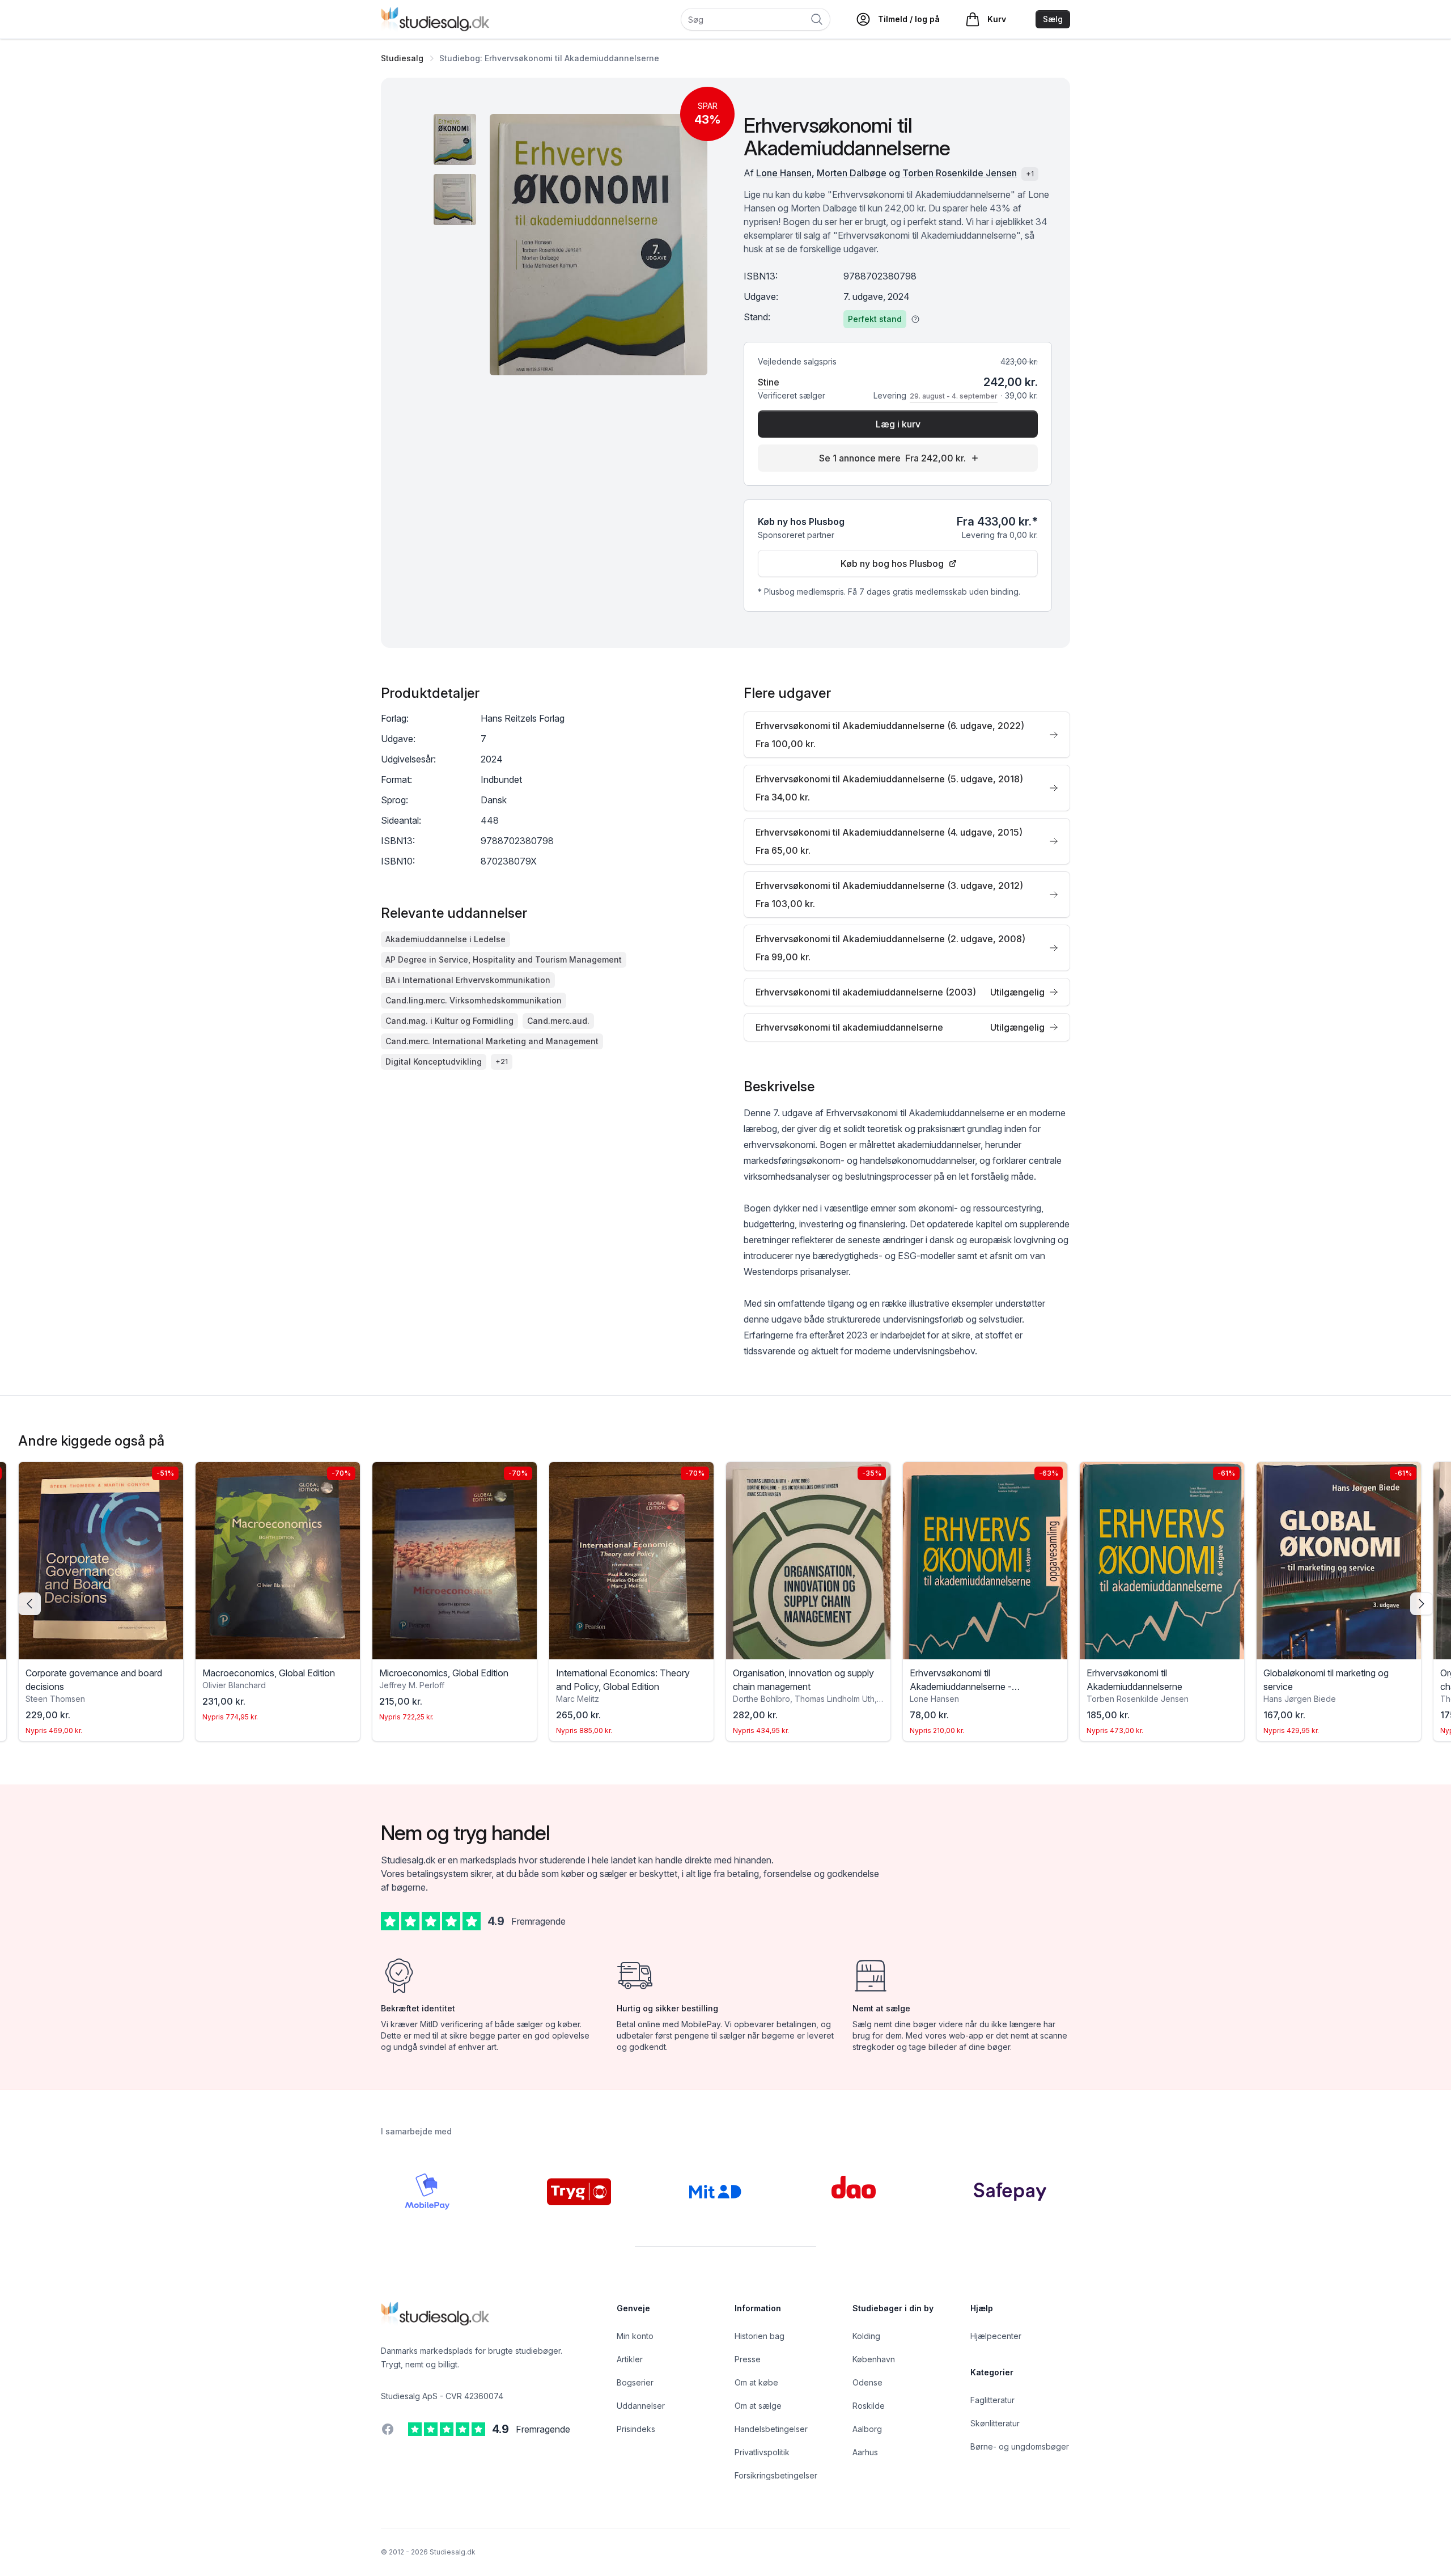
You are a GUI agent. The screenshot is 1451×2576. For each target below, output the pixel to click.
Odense (867, 2382)
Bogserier (635, 2382)
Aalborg (867, 2429)
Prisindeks (636, 2429)
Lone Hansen (784, 173)
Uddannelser (641, 2406)
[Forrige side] (29, 1604)
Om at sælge (758, 2406)
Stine (769, 382)
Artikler (630, 2359)
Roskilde (869, 2406)
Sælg (1053, 19)
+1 (1030, 174)
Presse (748, 2359)
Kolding (866, 2336)
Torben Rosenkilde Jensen (960, 173)
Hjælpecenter (996, 2336)
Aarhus (865, 2452)
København (874, 2359)
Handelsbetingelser (771, 2429)
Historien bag (760, 2336)
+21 (502, 1062)
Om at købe (756, 2382)
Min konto (635, 2336)
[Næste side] (1422, 1604)
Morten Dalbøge (852, 173)
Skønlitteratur (995, 2423)
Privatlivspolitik (762, 2452)
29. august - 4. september (954, 396)
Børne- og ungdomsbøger (1020, 2446)
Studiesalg (402, 58)
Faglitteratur (992, 2400)
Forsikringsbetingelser (776, 2475)
